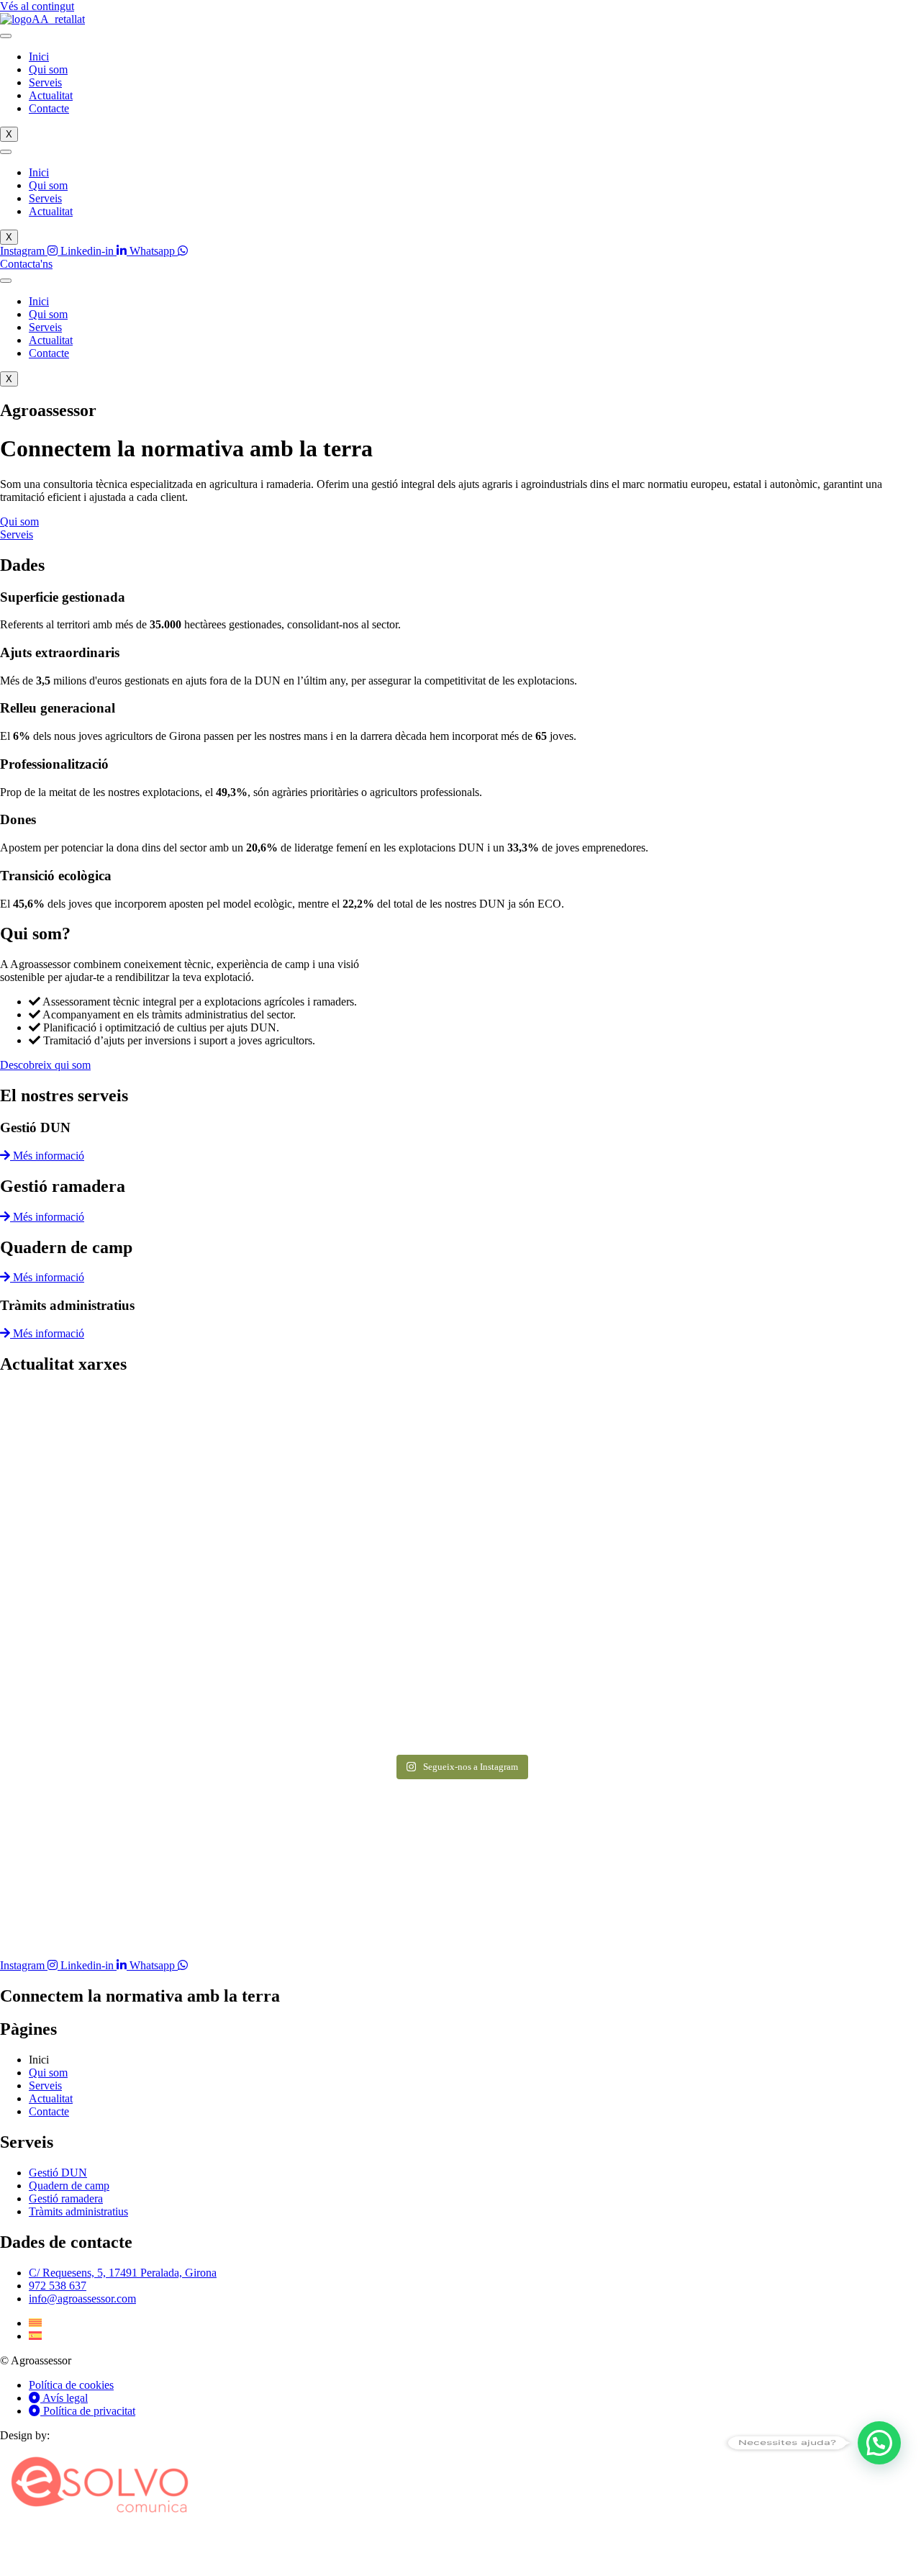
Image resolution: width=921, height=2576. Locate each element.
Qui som (48, 69)
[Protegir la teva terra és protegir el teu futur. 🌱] (770, 1658)
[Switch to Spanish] (35, 2336)
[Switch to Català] (35, 2323)
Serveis (45, 82)
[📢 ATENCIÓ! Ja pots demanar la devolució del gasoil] (460, 1482)
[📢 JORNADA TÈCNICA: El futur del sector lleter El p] (770, 1482)
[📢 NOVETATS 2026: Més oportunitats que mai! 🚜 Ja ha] (460, 1658)
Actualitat (51, 95)
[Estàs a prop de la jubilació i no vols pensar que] (151, 1469)
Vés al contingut (37, 6)
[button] (879, 2443)
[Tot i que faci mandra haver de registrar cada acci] (151, 1658)
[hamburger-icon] (6, 36)
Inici (39, 57)
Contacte (49, 108)
